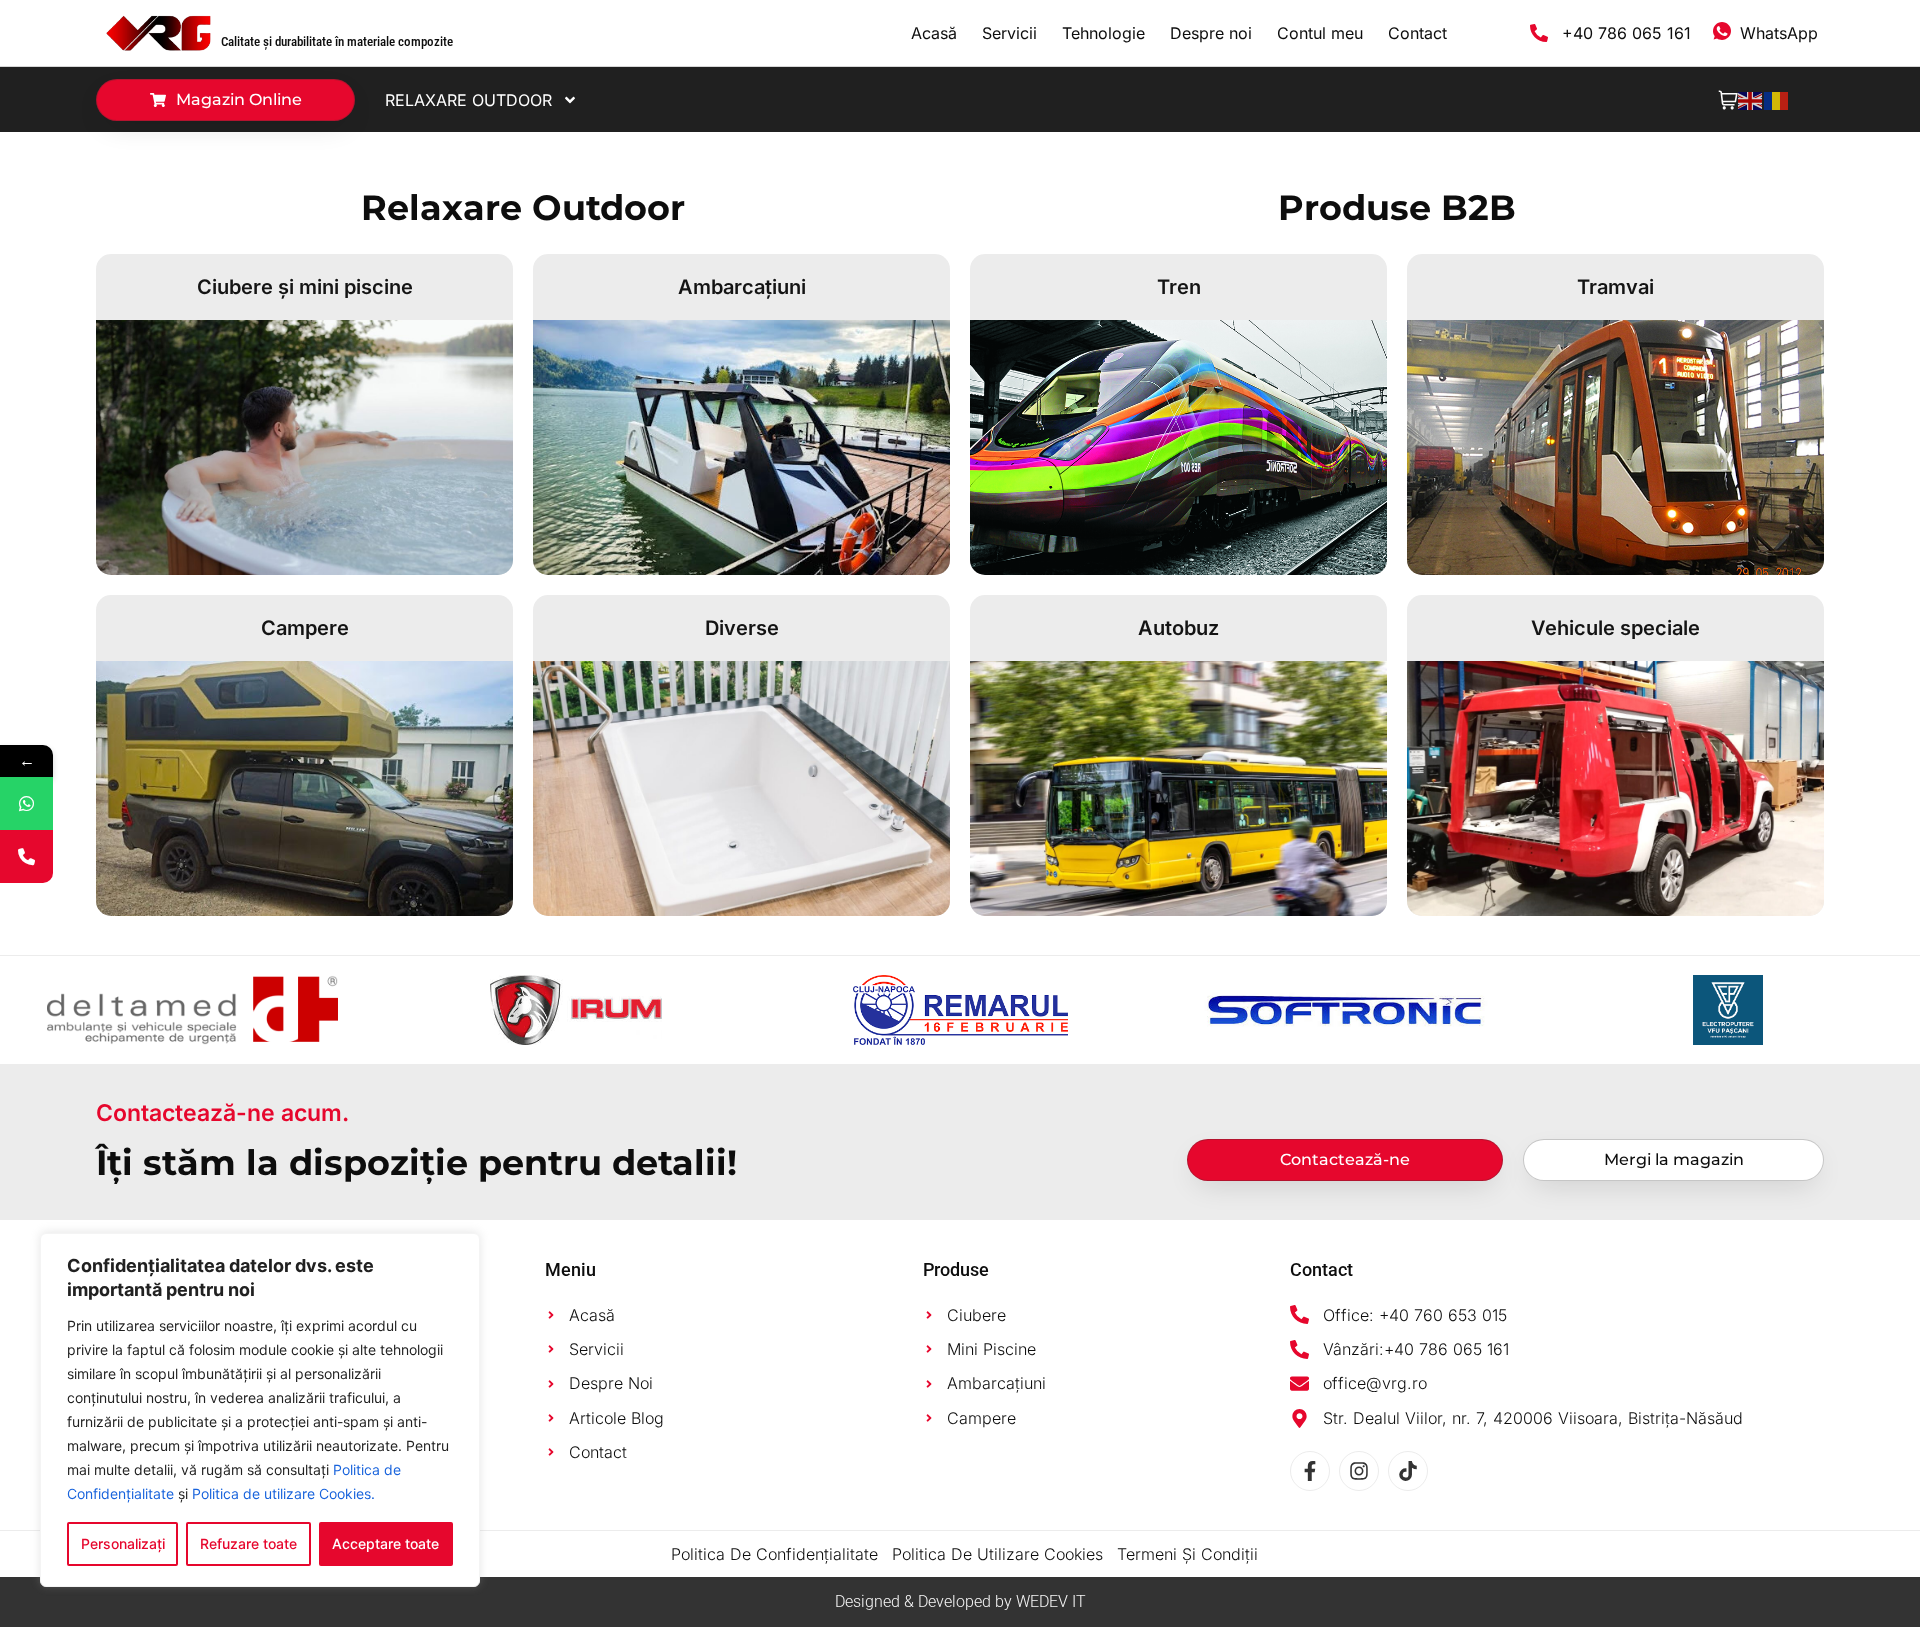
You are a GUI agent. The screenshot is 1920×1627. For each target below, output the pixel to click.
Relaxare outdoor (468, 100)
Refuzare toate (248, 1543)
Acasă (934, 33)
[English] (1751, 99)
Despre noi (1211, 33)
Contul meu (1320, 33)
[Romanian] (1777, 99)
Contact (1417, 33)
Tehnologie (1103, 33)
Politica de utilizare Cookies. (283, 1493)
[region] (260, 1410)
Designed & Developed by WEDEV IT (960, 1601)
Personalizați (123, 1543)
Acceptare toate (385, 1543)
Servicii (1009, 33)
